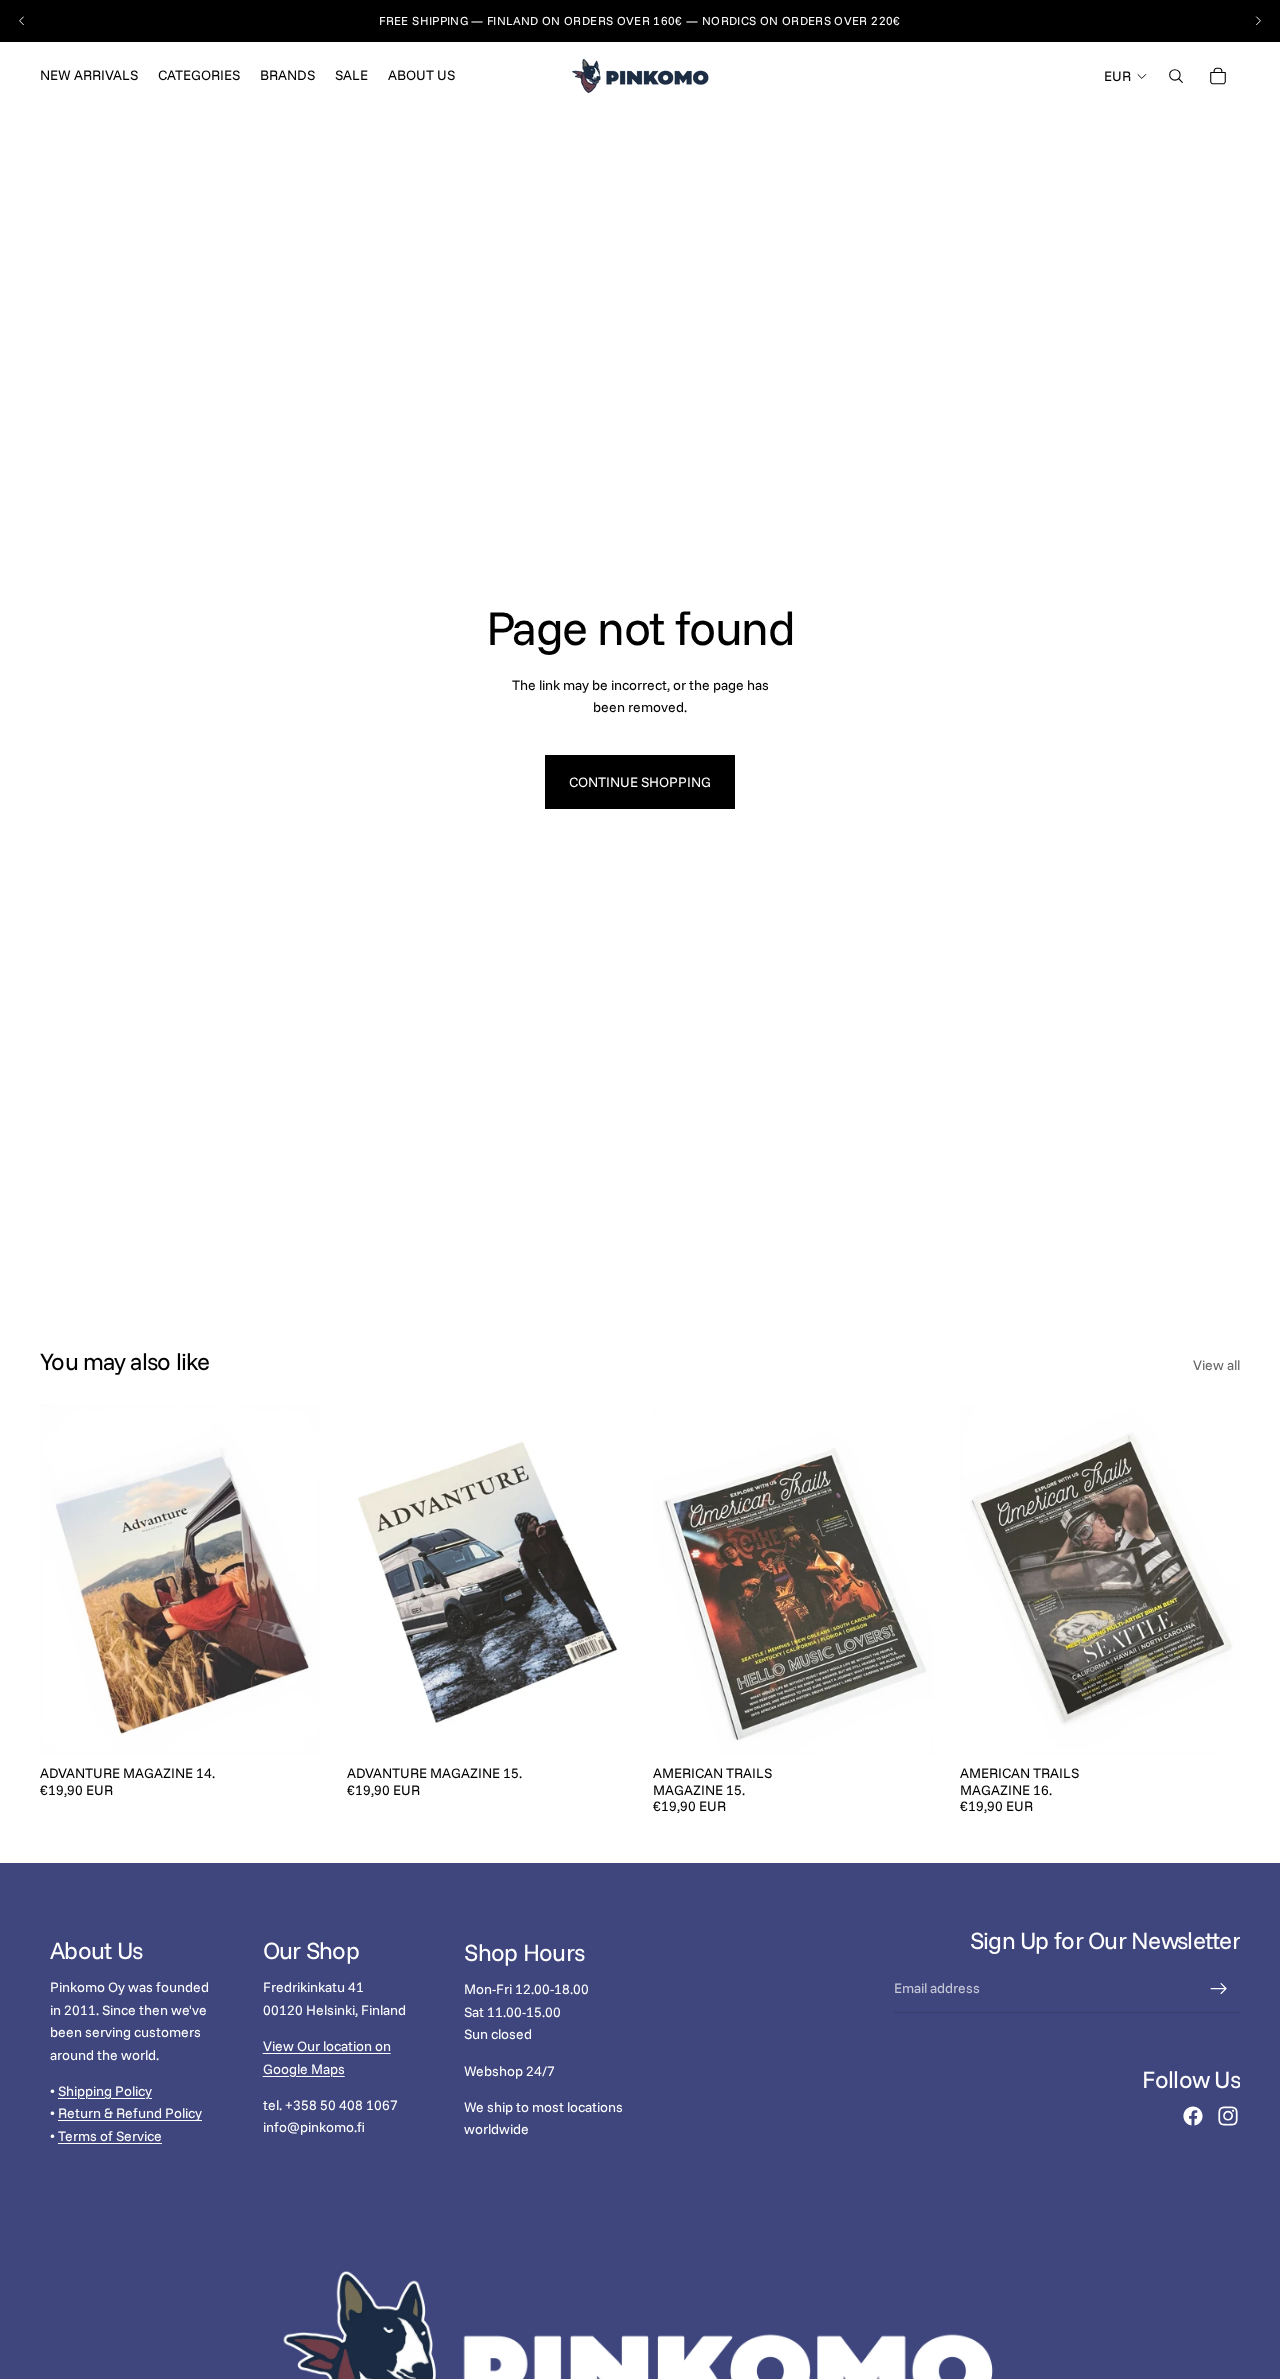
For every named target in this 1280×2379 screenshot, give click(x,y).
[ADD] (290, 1724)
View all (1216, 1365)
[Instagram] (1228, 2116)
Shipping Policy (105, 2091)
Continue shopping (640, 782)
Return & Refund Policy (130, 2114)
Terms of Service (110, 2136)
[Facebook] (1193, 2116)
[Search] (1176, 76)
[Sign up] (1219, 1989)
